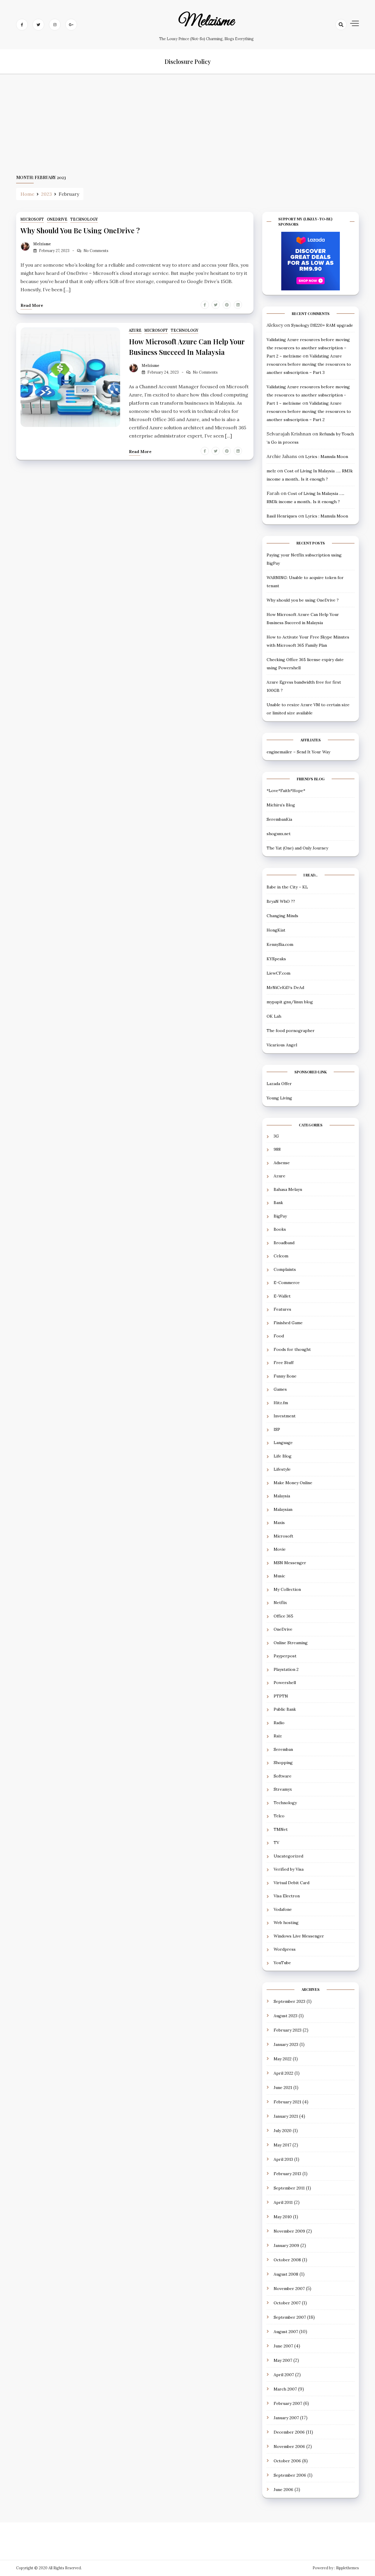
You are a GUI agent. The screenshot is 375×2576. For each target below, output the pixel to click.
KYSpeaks (276, 959)
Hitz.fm (281, 1403)
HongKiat (276, 930)
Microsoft (32, 219)
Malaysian (283, 1509)
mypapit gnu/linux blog (290, 1002)
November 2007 (289, 2289)
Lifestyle (282, 1469)
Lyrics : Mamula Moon (327, 457)
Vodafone (283, 1909)
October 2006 (287, 2461)
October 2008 (287, 2260)
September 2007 (290, 2317)
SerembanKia (279, 819)
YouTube (282, 1963)
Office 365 (283, 1616)
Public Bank (285, 1709)
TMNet (281, 1829)
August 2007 (286, 2332)
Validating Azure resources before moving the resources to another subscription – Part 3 (309, 364)
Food (279, 1336)
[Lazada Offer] (311, 261)
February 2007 (288, 2403)
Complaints (285, 1269)
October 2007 (287, 2303)
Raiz (278, 1736)
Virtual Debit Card (292, 1883)
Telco (279, 1816)
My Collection (287, 1589)
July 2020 (283, 2131)
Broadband (284, 1243)
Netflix (280, 1603)
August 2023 (285, 2016)
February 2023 (288, 2030)
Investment (285, 1416)
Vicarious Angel (282, 1045)
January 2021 (286, 2116)
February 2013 (287, 2174)
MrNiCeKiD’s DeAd (285, 988)
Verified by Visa (289, 1869)
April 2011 (283, 2202)
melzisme (206, 21)
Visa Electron (287, 1896)
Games (280, 1389)
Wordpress (285, 1949)
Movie (280, 1549)
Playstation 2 (286, 1669)
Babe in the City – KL (287, 887)
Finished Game (288, 1323)
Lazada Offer (279, 1084)
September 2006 (290, 2475)
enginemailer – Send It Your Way (298, 752)
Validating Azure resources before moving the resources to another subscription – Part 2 (309, 411)
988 (277, 1149)
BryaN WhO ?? (281, 901)
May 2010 (283, 2217)
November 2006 (289, 2446)
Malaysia (282, 1496)
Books (280, 1229)
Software (283, 1776)
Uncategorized (288, 1856)
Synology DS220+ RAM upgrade (322, 325)
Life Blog (283, 1456)
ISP (277, 1429)
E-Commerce (287, 1283)
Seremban (283, 1749)
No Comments (96, 251)
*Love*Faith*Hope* (286, 791)
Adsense (282, 1163)
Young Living (279, 1098)
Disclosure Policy (188, 61)
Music (279, 1576)
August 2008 (286, 2274)
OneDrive (57, 219)
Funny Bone (285, 1376)
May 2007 (283, 2360)
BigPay (280, 1216)
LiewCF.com (278, 973)
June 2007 (283, 2346)
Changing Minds (282, 916)
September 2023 (289, 2001)
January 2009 (286, 2245)
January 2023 (286, 2044)
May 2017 (282, 2145)
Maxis (279, 1523)
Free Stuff (284, 1363)
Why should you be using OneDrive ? (80, 230)
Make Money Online (293, 1483)
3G (276, 1136)
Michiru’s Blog (281, 805)
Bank (278, 1203)
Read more (32, 305)
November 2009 (289, 2231)
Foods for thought (292, 1349)
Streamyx (283, 1789)
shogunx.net (279, 834)
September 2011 (289, 2188)
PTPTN (281, 1696)
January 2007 (286, 2418)
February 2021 (287, 2102)
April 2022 (283, 2073)
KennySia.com (280, 944)
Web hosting (286, 1923)
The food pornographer (291, 1031)
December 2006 (289, 2432)
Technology (84, 219)
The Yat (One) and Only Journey (297, 848)
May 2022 (283, 2059)
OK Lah (274, 1016)
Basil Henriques (282, 516)
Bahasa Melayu (288, 1189)
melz (271, 471)
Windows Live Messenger (299, 1936)
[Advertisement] (187, 124)
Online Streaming (291, 1643)
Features (282, 1309)
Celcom (281, 1256)
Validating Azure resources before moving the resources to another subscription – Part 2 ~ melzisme (308, 348)
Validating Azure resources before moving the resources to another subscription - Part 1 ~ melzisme (308, 395)
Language (283, 1443)
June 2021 (283, 2088)
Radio (279, 1723)
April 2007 (284, 2375)
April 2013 (283, 2159)
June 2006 (283, 2490)
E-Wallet (282, 1296)
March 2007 (285, 2389)
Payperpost (285, 1656)
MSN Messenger (290, 1563)
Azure (135, 330)
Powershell (285, 1683)
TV (276, 1843)
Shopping (283, 1763)
